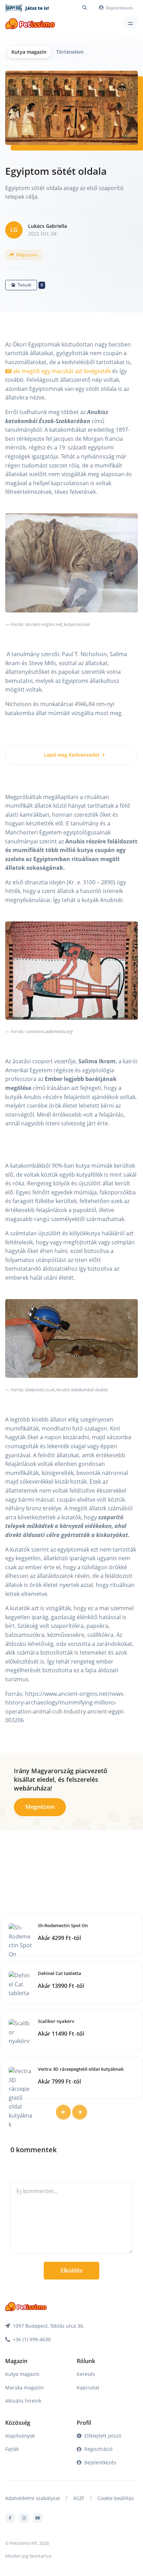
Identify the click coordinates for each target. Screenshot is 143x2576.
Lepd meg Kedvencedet (73, 755)
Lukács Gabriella (48, 226)
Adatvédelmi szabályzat (33, 2498)
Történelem (70, 52)
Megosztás (26, 255)
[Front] (30, 23)
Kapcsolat (88, 2388)
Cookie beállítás (116, 2498)
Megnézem (40, 1807)
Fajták (12, 2449)
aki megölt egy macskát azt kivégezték (61, 371)
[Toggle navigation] (130, 23)
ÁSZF (79, 2498)
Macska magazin (24, 2388)
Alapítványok (20, 2436)
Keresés (86, 2374)
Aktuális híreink (23, 2401)
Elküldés (72, 2270)
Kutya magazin (29, 52)
